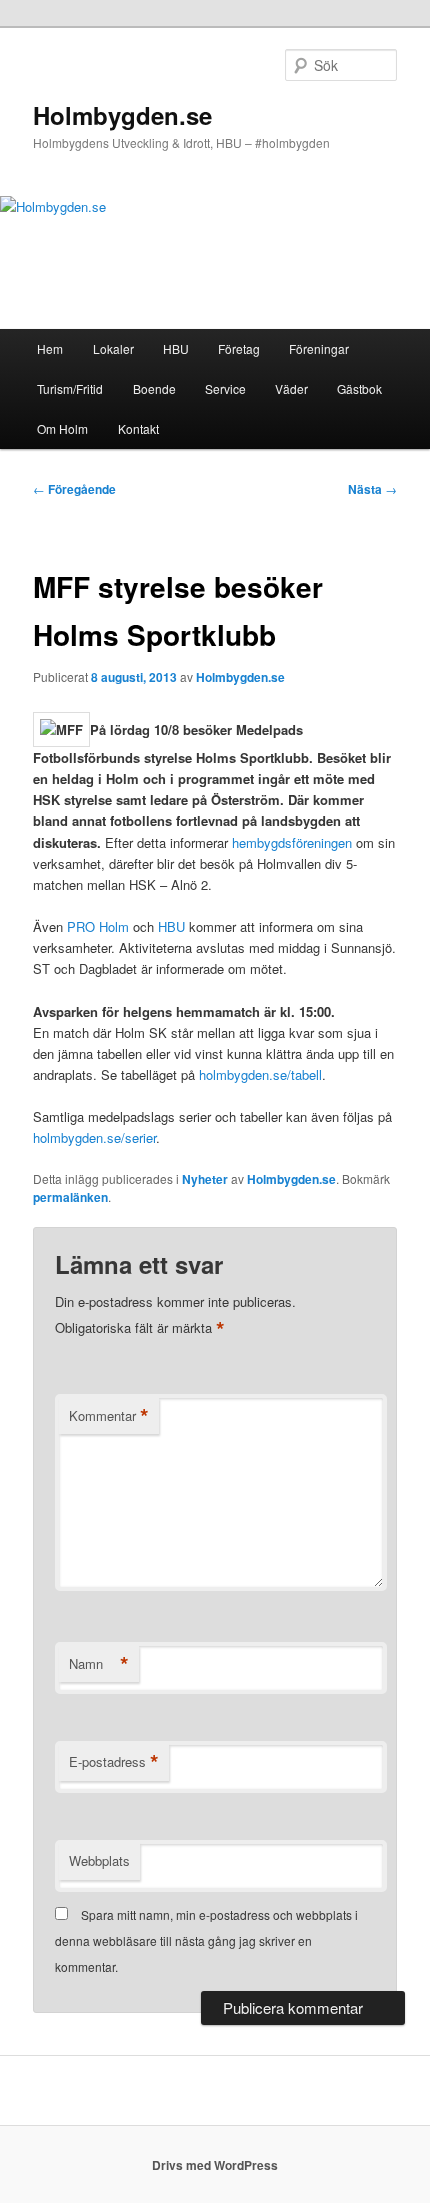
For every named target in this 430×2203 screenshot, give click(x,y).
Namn (99, 1664)
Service (225, 388)
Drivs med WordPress (215, 2165)
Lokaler (113, 348)
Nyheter (205, 1179)
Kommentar (109, 1416)
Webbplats (99, 1860)
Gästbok (359, 388)
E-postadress (114, 1762)
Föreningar (319, 348)
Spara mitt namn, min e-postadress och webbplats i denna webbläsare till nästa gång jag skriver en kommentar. (206, 1941)
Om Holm (62, 428)
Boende (154, 388)
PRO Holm (98, 926)
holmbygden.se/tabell (260, 1074)
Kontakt (138, 428)
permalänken (70, 1197)
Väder (291, 388)
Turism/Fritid (70, 388)
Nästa (372, 489)
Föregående (74, 489)
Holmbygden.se (122, 115)
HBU (176, 348)
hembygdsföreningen (294, 842)
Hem (50, 348)
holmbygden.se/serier (94, 1137)
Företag (239, 348)
